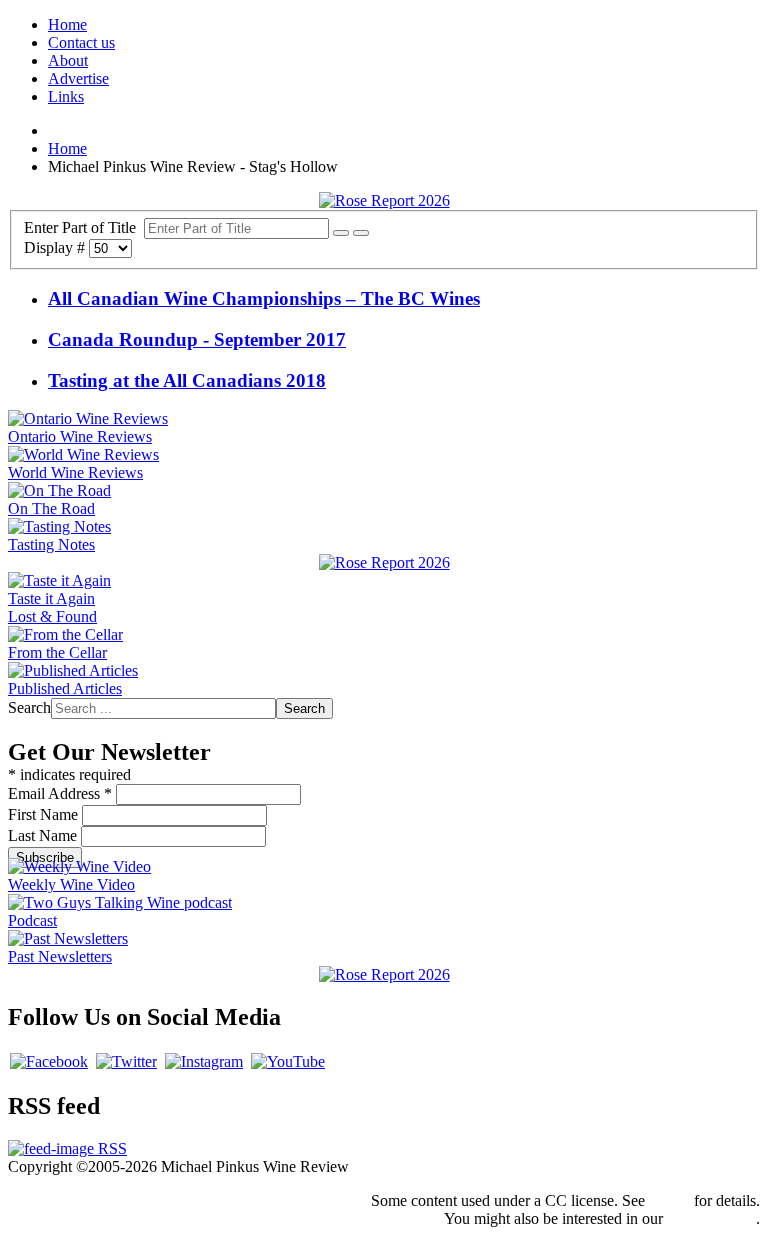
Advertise (78, 78)
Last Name (44, 835)
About (68, 60)
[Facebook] (49, 1061)
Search (29, 707)
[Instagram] (204, 1061)
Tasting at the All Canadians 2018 (187, 380)
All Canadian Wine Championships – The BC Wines (264, 298)
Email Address (60, 793)
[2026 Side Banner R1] (384, 974)
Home (67, 24)
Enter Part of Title (84, 227)
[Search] (341, 233)
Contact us (81, 42)
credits (669, 1200)
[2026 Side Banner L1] (384, 562)
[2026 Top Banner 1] (384, 200)
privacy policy (711, 1218)
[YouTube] (288, 1061)
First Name (45, 814)
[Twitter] (126, 1061)
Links (66, 96)
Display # (56, 247)
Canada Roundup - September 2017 (197, 339)
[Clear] (361, 233)
